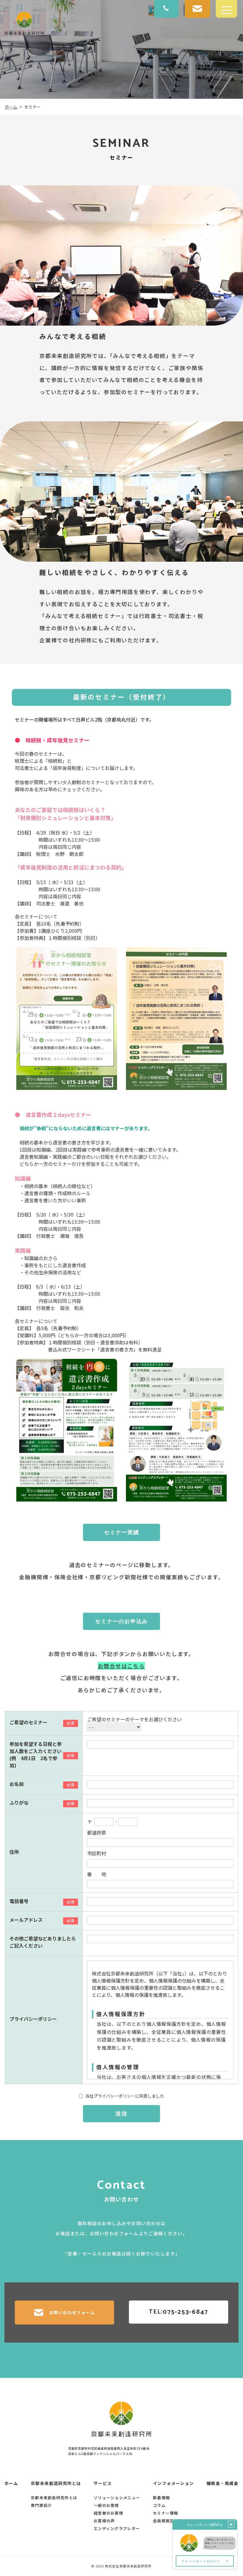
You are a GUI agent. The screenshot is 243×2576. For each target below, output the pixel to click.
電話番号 (19, 1901)
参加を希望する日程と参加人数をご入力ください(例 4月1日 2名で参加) (36, 1755)
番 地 (97, 1874)
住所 (14, 1852)
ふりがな (19, 1803)
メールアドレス (26, 1920)
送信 (121, 2114)
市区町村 (97, 1853)
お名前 (17, 1784)
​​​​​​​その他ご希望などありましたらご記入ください (43, 1942)
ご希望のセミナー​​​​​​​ (28, 1722)
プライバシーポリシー (33, 2019)
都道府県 (97, 1833)
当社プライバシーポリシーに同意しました (125, 2096)
